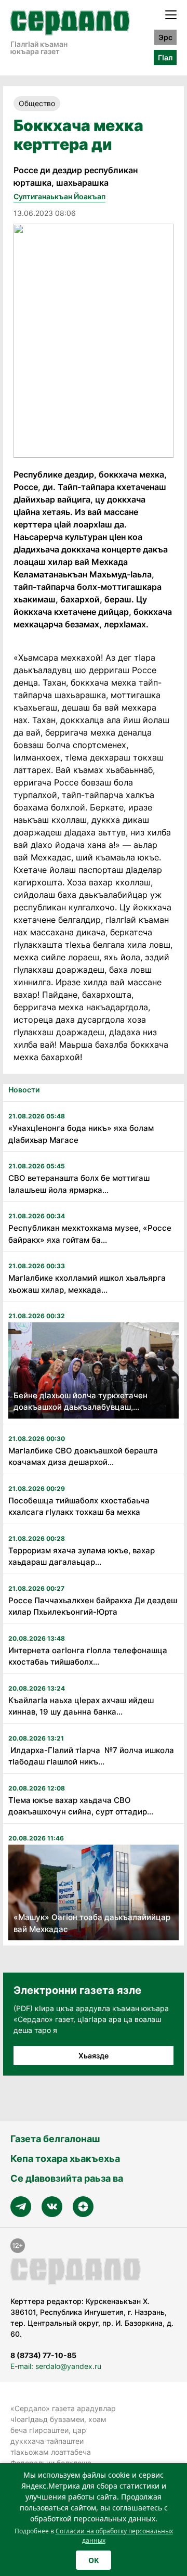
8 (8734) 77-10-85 (43, 2355)
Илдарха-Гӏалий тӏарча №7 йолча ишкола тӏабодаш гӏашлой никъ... (91, 1756)
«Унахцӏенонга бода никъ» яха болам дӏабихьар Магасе (81, 1134)
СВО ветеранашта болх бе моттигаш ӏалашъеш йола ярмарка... (79, 1184)
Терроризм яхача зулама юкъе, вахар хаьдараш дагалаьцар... (82, 1556)
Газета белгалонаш (55, 2139)
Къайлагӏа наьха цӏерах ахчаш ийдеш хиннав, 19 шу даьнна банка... (81, 1706)
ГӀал (165, 57)
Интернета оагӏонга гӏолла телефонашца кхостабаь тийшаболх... (88, 1656)
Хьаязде (94, 2056)
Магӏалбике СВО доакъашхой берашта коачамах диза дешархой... (83, 1457)
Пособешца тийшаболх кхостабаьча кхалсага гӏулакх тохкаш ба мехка (79, 1506)
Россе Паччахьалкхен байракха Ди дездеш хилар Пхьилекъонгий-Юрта (93, 1606)
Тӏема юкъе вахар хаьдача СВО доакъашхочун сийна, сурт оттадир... (81, 1806)
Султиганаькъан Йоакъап (59, 196)
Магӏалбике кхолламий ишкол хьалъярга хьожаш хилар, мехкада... (87, 1284)
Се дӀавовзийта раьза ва (67, 2178)
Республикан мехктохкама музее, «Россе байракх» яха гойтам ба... (90, 1234)
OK (94, 2560)
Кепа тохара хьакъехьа (65, 2159)
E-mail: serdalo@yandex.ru (56, 2366)
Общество (37, 103)
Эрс (165, 37)
